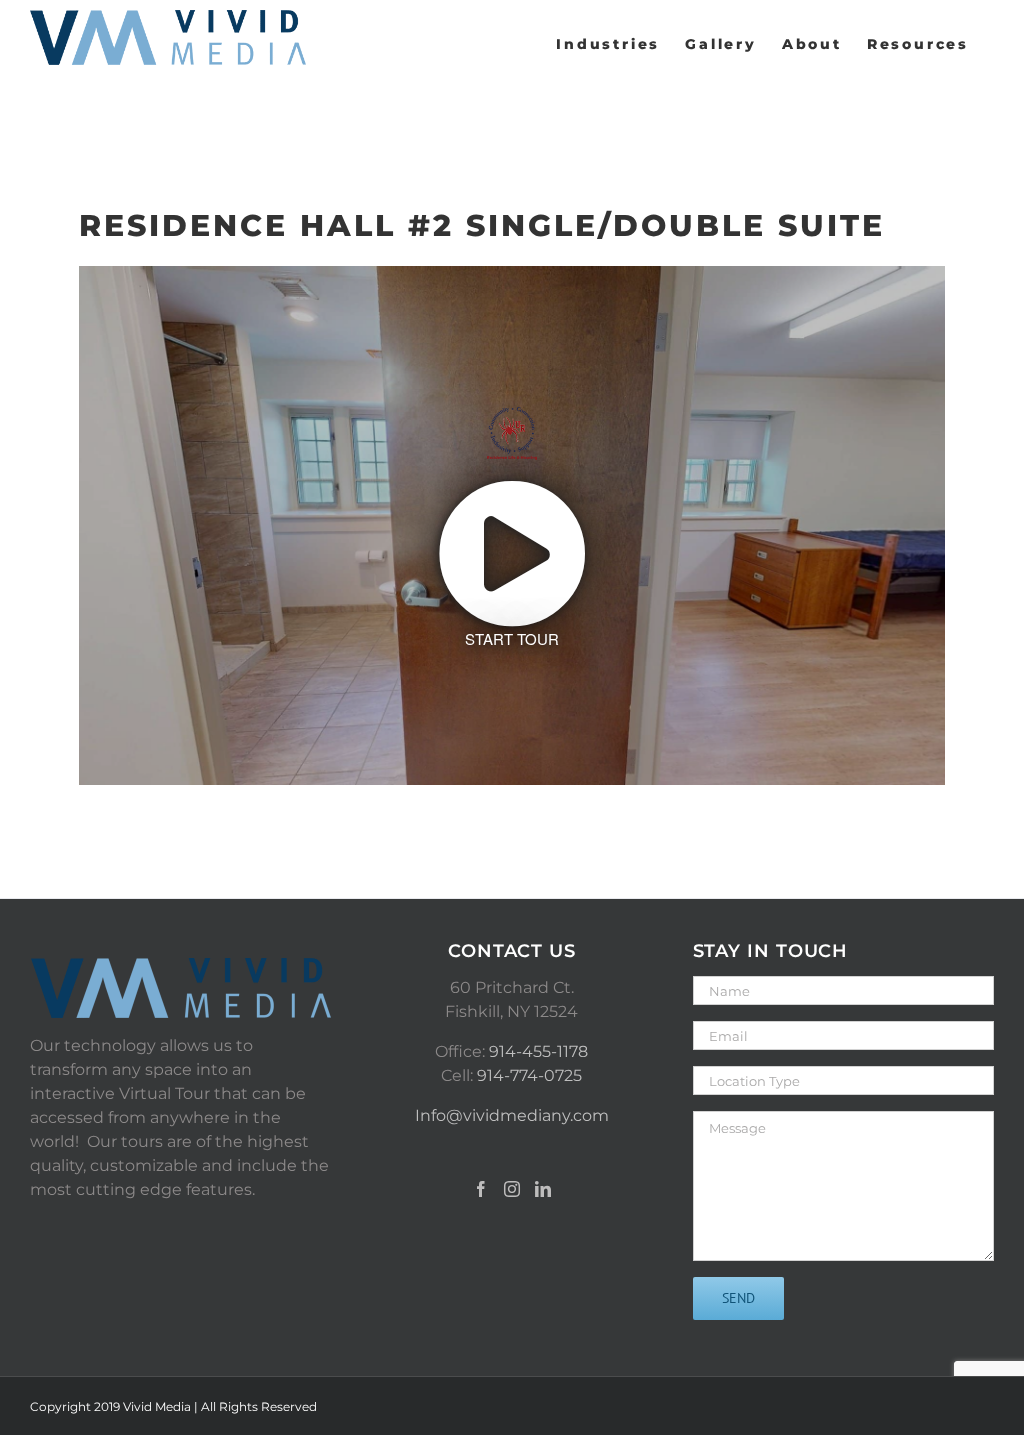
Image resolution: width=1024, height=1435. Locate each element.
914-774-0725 (529, 1075)
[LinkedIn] (543, 1189)
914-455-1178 (538, 1051)
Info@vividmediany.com (512, 1115)
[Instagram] (512, 1189)
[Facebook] (481, 1189)
